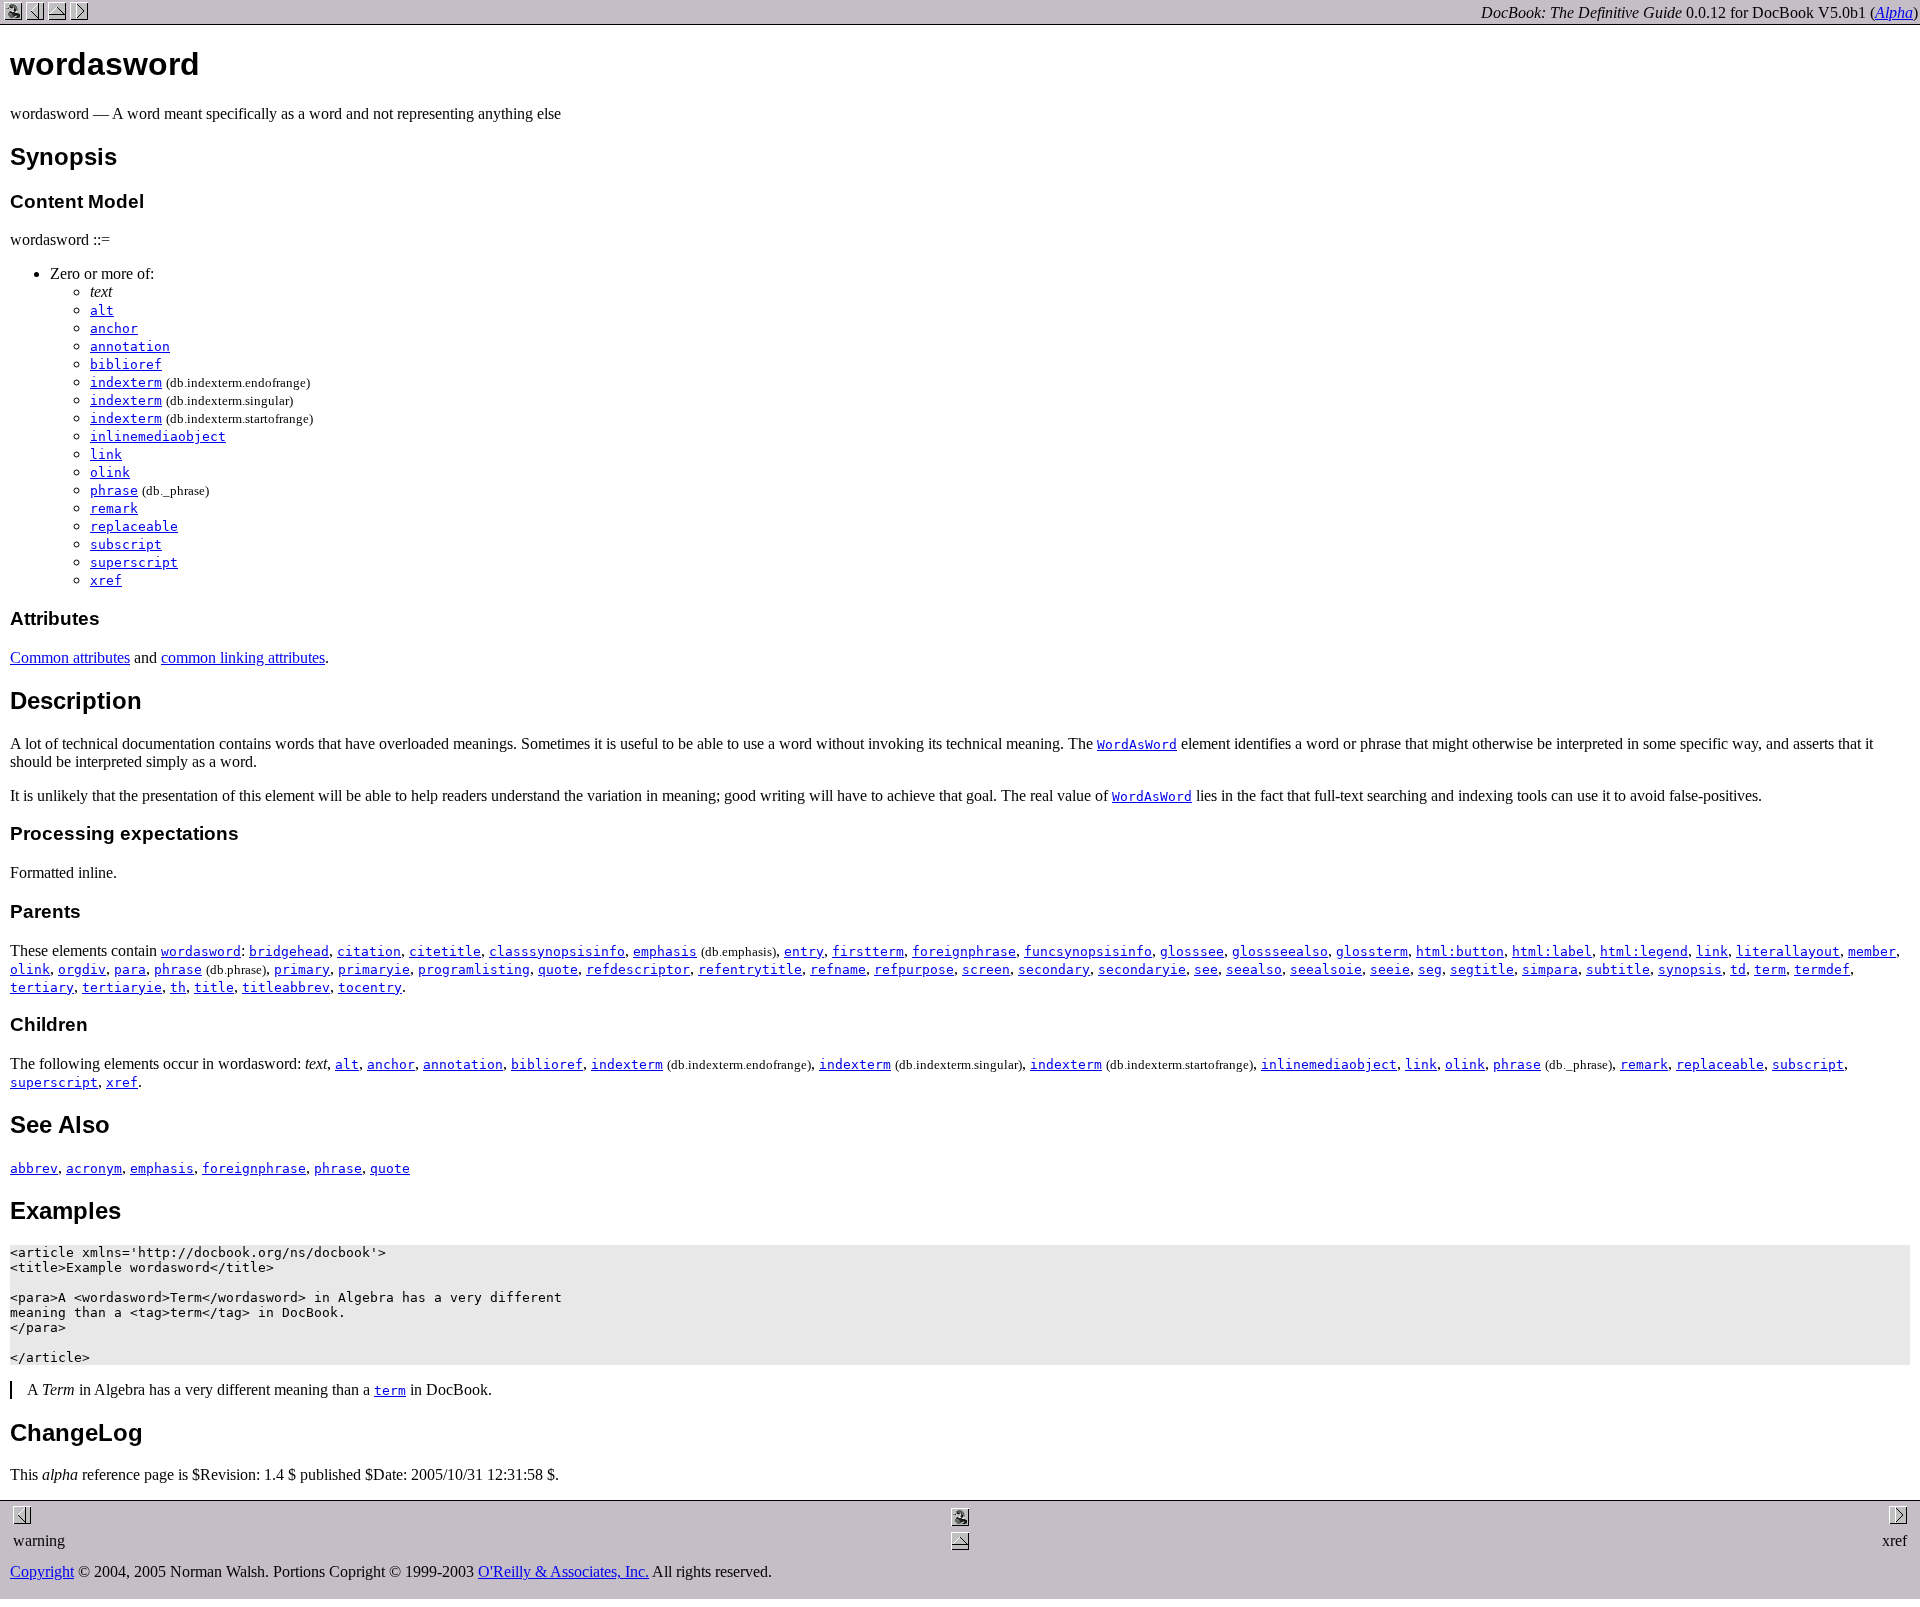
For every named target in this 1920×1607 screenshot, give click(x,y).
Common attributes (70, 657)
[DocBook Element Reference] (57, 14)
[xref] (79, 14)
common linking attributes (243, 657)
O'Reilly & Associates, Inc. (563, 1571)
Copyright (42, 1571)
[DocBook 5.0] (13, 14)
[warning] (35, 14)
